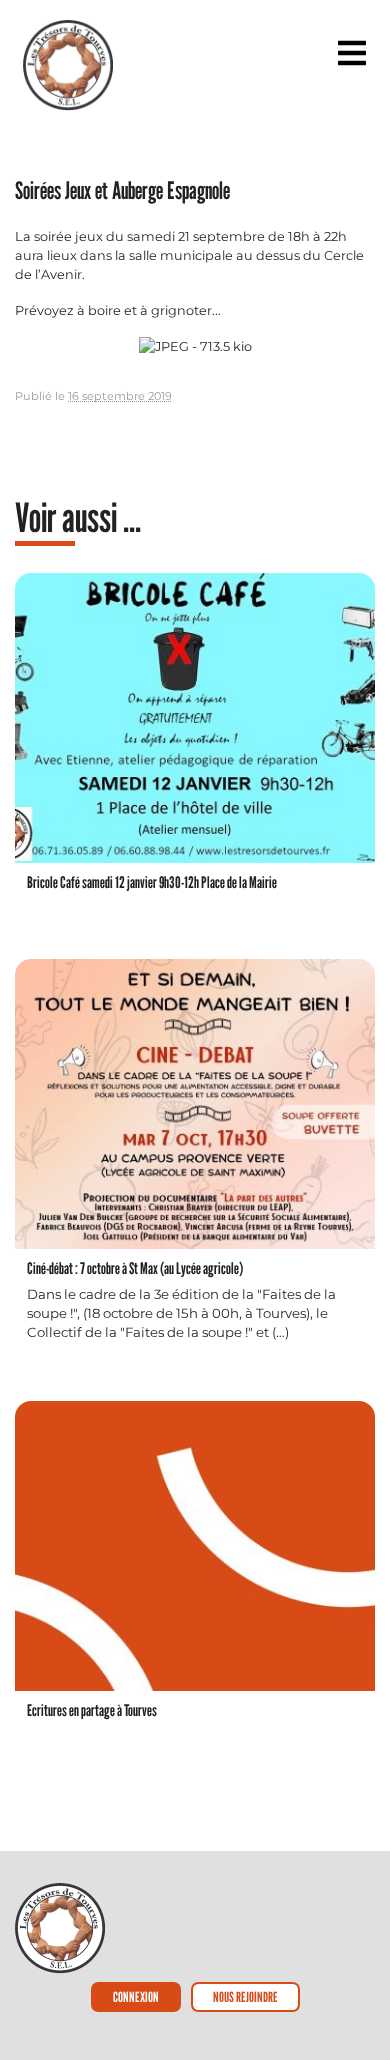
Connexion (136, 1996)
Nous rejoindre (245, 1996)
